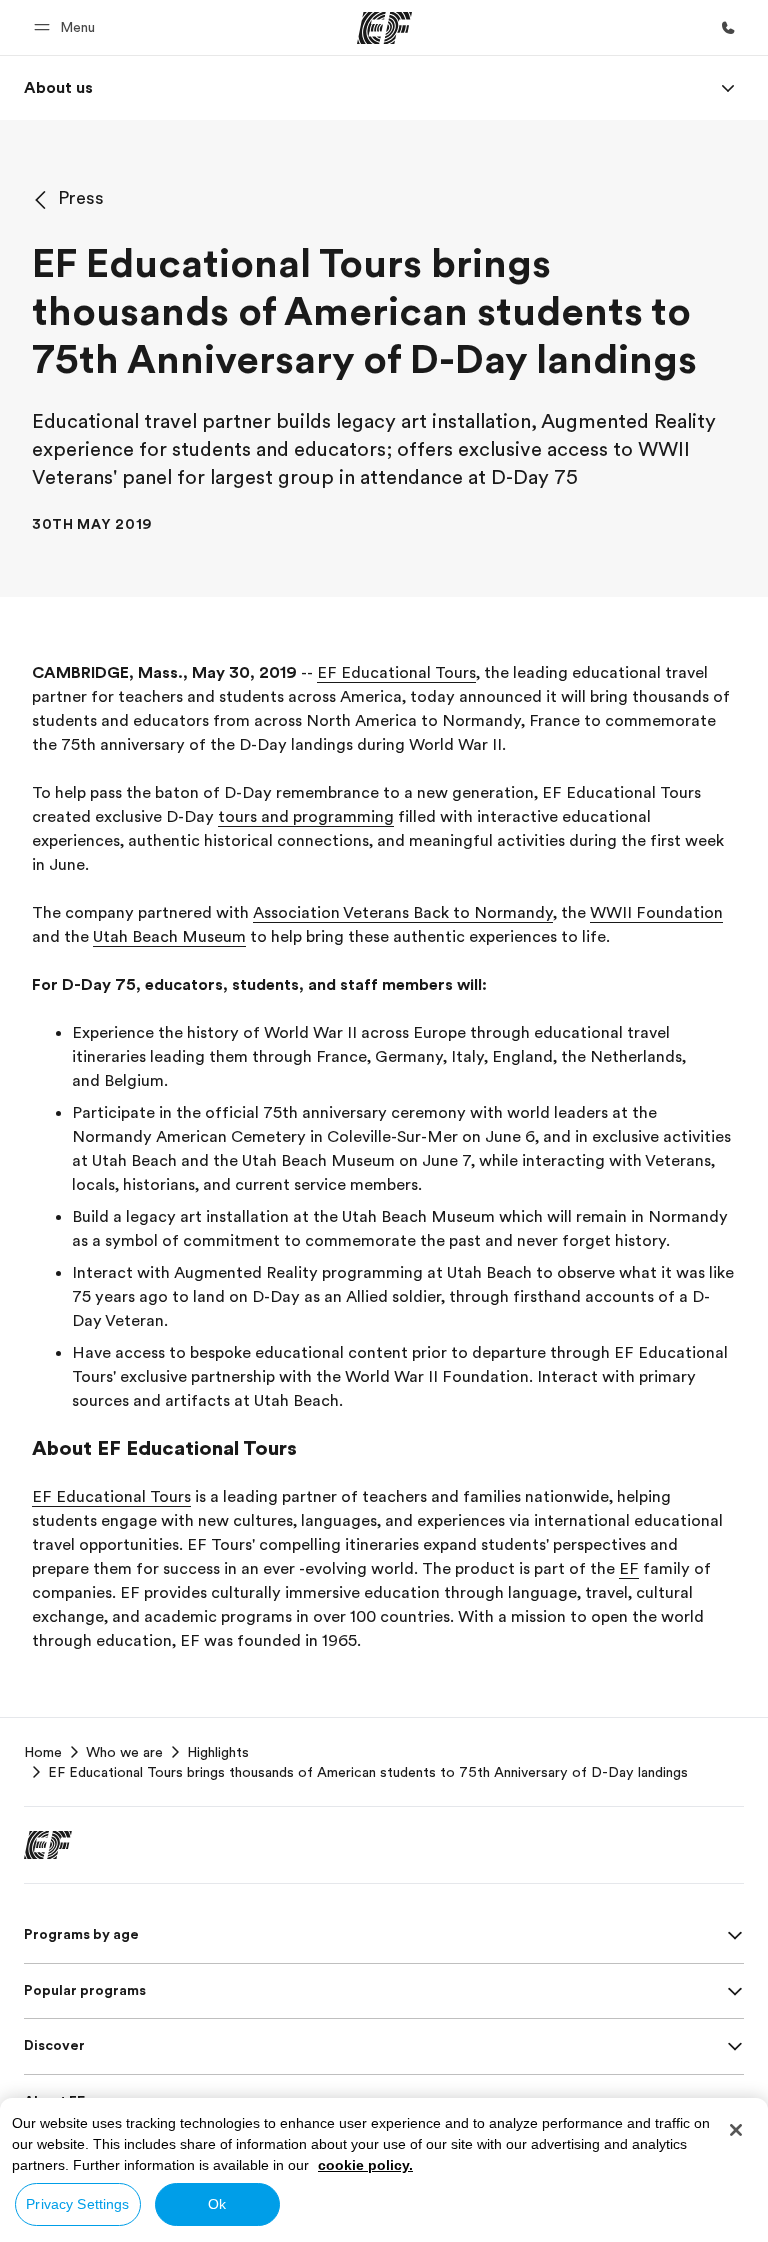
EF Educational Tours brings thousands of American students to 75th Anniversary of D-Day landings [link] (368, 1772)
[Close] (736, 2130)
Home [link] (43, 1752)
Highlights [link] (218, 1752)
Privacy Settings (77, 2204)
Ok (217, 2204)
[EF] (384, 28)
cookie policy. (365, 2165)
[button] (67, 27)
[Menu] (728, 88)
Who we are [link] (124, 1752)
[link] (58, 88)
